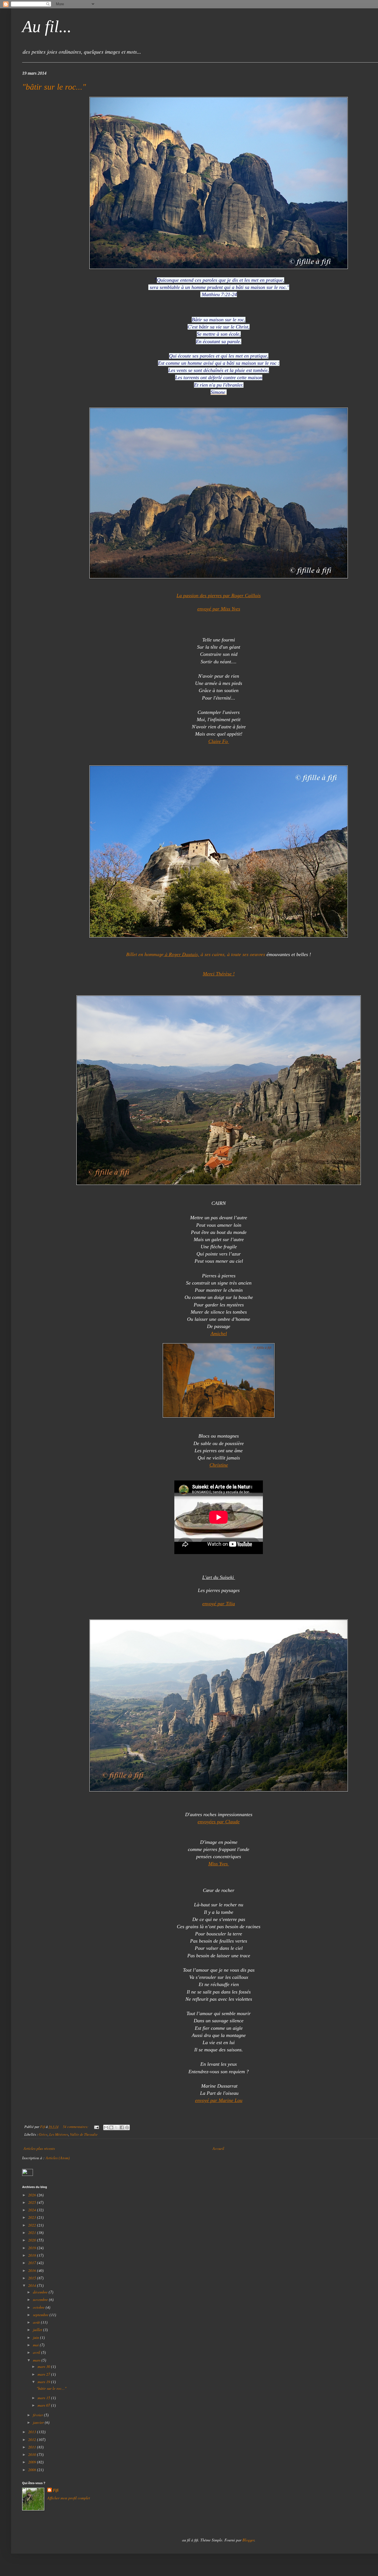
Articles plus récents (39, 2148)
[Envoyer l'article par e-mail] (96, 2127)
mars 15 (44, 2398)
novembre (41, 2299)
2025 (33, 2202)
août (37, 2322)
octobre (39, 2307)
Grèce (43, 2134)
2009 (33, 2462)
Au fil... (47, 27)
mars (37, 2360)
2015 (33, 2278)
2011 (33, 2447)
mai (36, 2345)
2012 (33, 2439)
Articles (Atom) (58, 2158)
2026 (33, 2195)
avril (37, 2352)
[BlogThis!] (111, 2127)
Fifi (56, 2490)
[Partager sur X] (116, 2127)
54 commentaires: (76, 2127)
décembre (41, 2292)
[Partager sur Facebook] (122, 2127)
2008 (33, 2470)
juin (37, 2337)
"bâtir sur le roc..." (54, 87)
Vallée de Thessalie (84, 2134)
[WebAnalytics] (28, 2174)
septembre (41, 2315)
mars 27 (44, 2374)
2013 (33, 2432)
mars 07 (44, 2405)
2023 (33, 2217)
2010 (33, 2454)
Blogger (248, 2540)
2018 (33, 2255)
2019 (33, 2248)
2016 (33, 2270)
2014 (33, 2285)
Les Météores (59, 2134)
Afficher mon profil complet (69, 2498)
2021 (33, 2232)
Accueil (218, 2148)
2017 (33, 2263)
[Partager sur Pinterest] (127, 2127)
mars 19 (44, 2382)
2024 (33, 2210)
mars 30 (44, 2366)
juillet (38, 2330)
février (38, 2415)
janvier (39, 2422)
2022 (33, 2225)
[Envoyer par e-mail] (106, 2127)
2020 (33, 2240)
